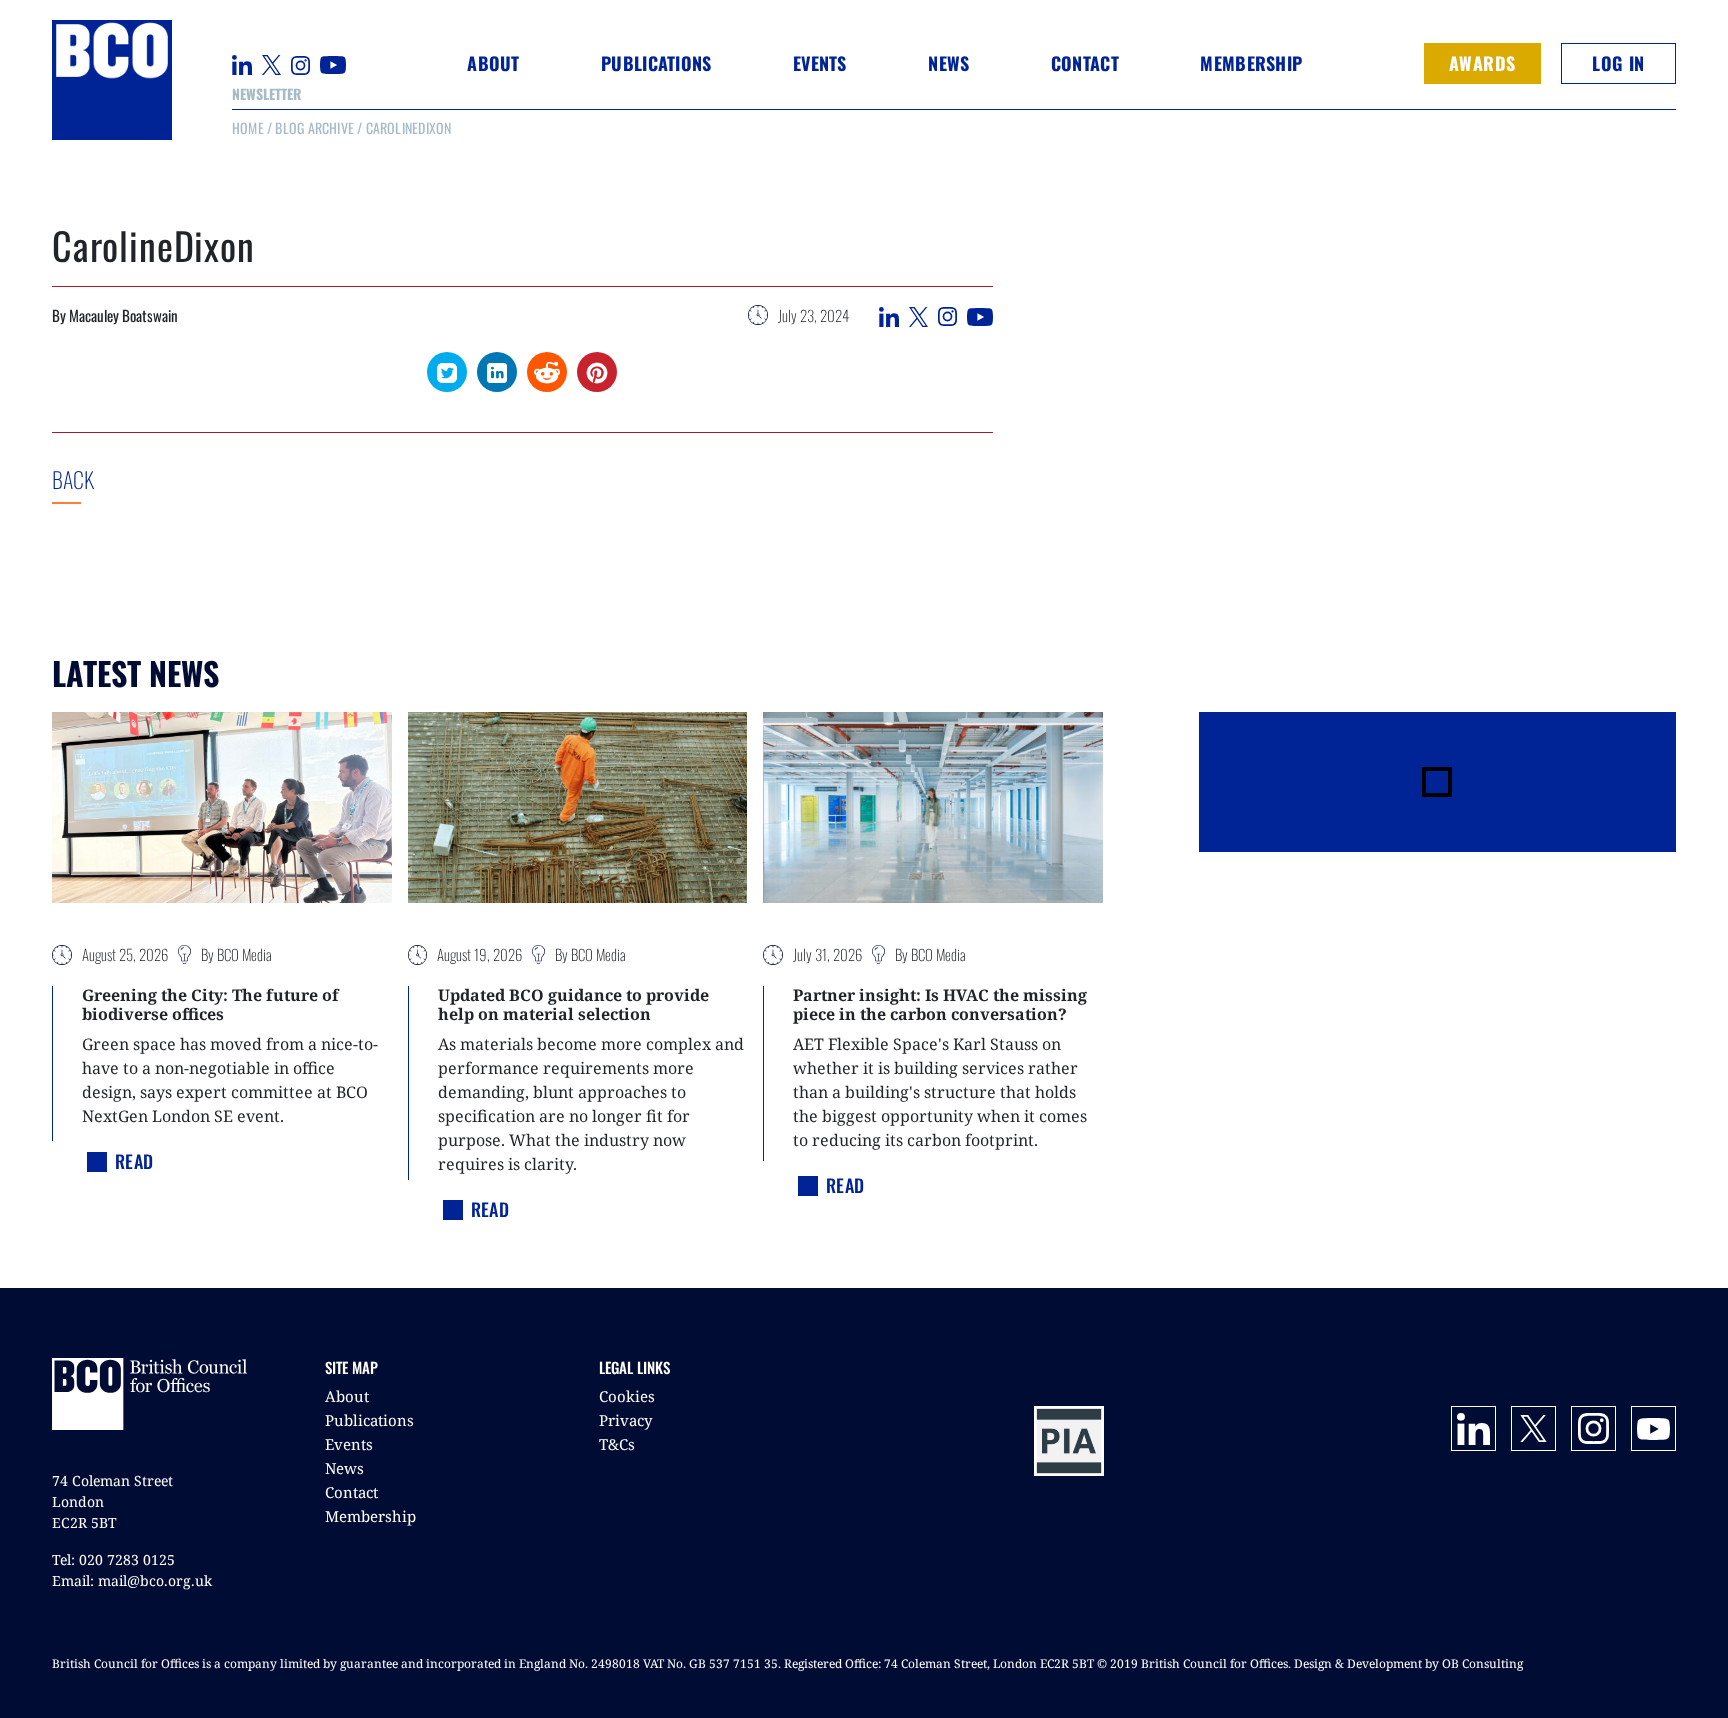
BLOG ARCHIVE (314, 127)
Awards (1482, 63)
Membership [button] (1251, 63)
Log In (1618, 63)
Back (110, 479)
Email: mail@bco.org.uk (132, 1580)
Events (349, 1444)
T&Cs (617, 1444)
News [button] (948, 63)
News (344, 1468)
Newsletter (266, 93)
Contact (1085, 63)
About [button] (493, 63)
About (347, 1396)
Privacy (625, 1420)
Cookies (627, 1396)
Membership (370, 1516)
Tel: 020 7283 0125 (113, 1559)
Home (248, 127)
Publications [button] (656, 63)
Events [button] (820, 63)
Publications (369, 1420)
